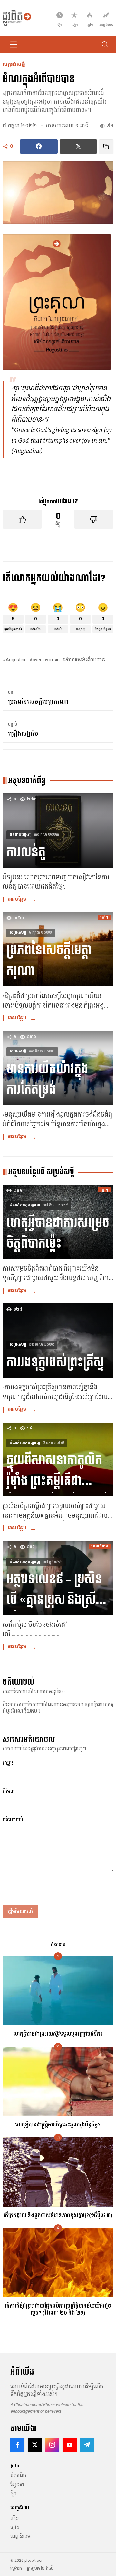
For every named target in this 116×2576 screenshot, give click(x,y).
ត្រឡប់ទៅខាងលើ (40, 2568)
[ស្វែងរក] (105, 45)
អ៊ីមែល (9, 1791)
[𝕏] (35, 2445)
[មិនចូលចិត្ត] (94, 519)
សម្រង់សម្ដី (14, 65)
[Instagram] (52, 2445)
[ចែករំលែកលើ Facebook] (39, 147)
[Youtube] (70, 2445)
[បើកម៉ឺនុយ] (14, 45)
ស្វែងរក (17, 2485)
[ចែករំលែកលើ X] (78, 147)
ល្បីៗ (15, 2518)
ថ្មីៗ (13, 2494)
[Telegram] (87, 2445)
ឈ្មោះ (8, 1763)
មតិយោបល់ (13, 1820)
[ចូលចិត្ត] (22, 519)
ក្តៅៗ (15, 2527)
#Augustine (15, 660)
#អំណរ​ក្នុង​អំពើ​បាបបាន (84, 660)
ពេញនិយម (20, 2536)
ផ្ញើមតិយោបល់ (20, 1911)
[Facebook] (17, 2445)
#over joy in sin (44, 660)
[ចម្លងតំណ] (106, 147)
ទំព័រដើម (18, 2476)
